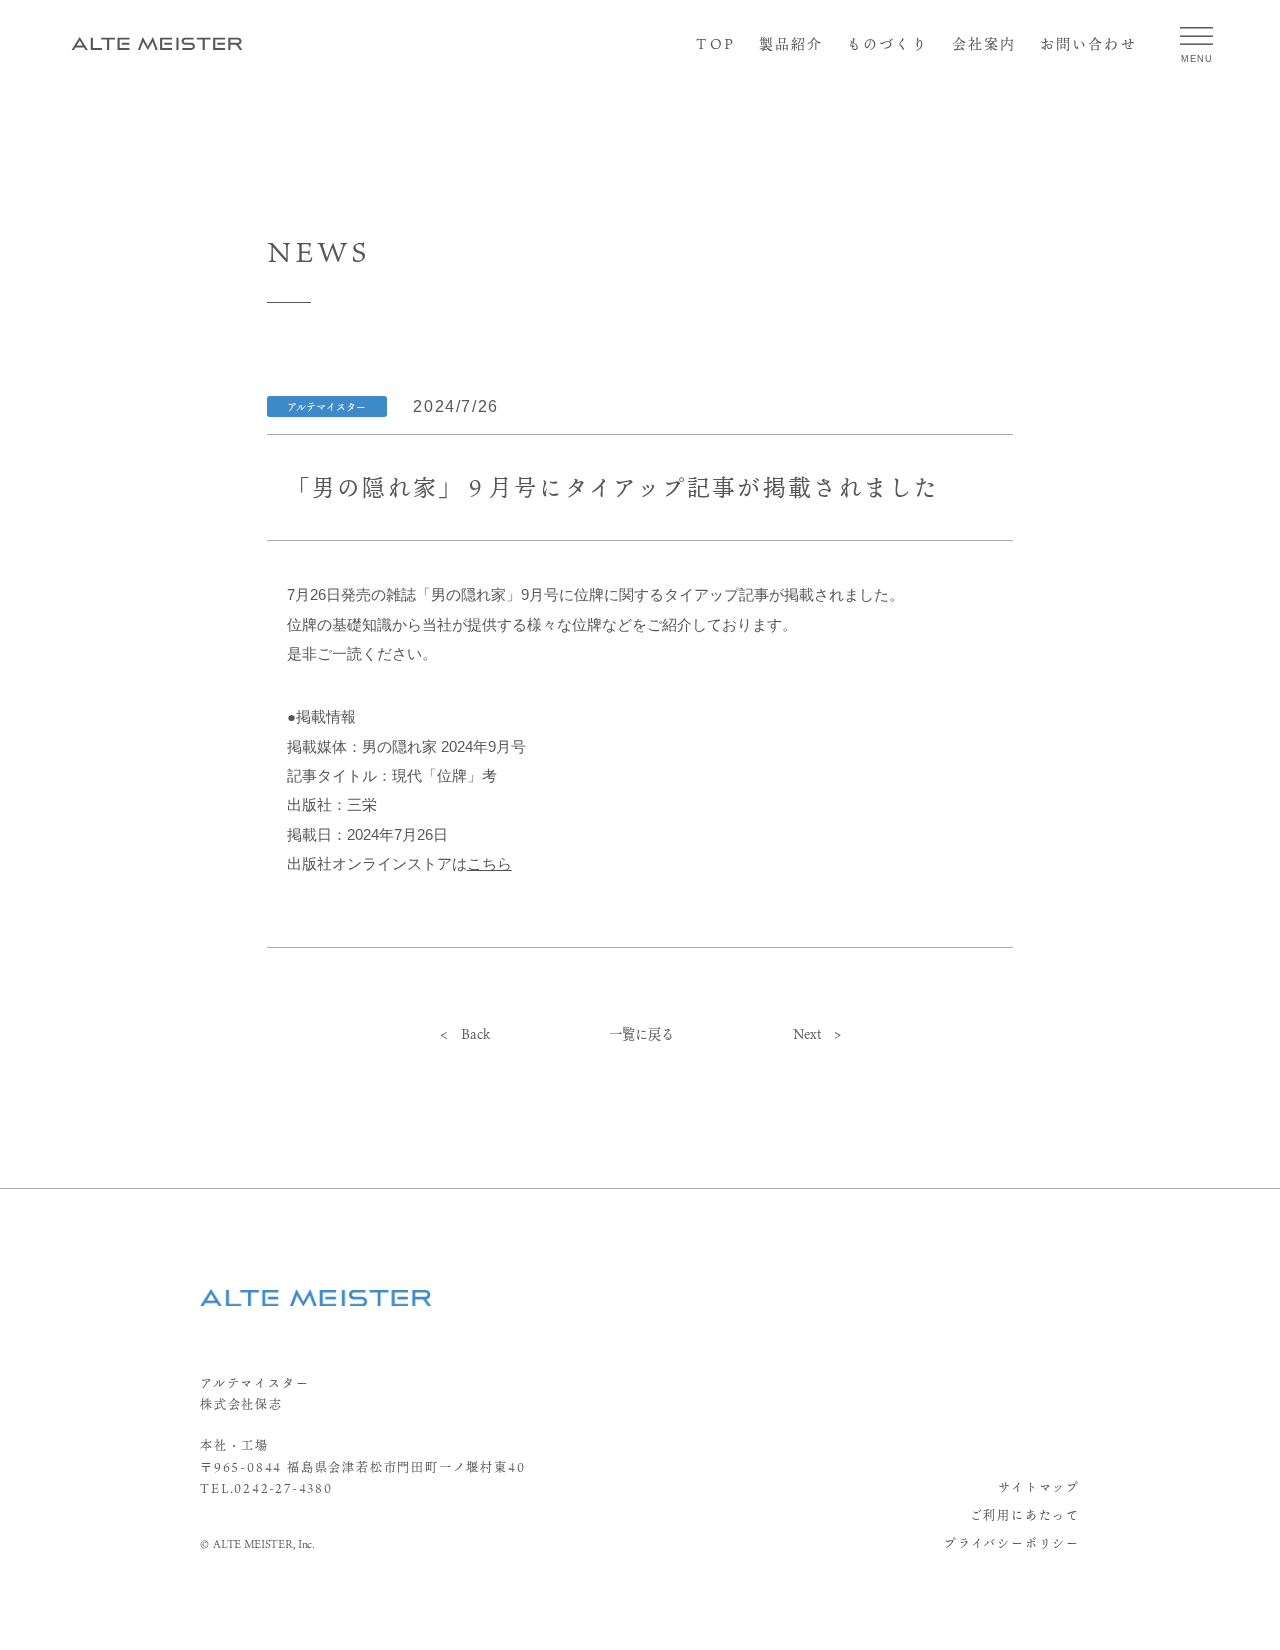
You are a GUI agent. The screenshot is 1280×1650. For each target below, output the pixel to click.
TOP (715, 44)
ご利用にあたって (1025, 1515)
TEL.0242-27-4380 (266, 1488)
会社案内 (984, 44)
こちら (489, 864)
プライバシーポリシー (1012, 1543)
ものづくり (887, 44)
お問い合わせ (1088, 44)
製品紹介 (791, 44)
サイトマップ (1039, 1487)
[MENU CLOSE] (1196, 35)
